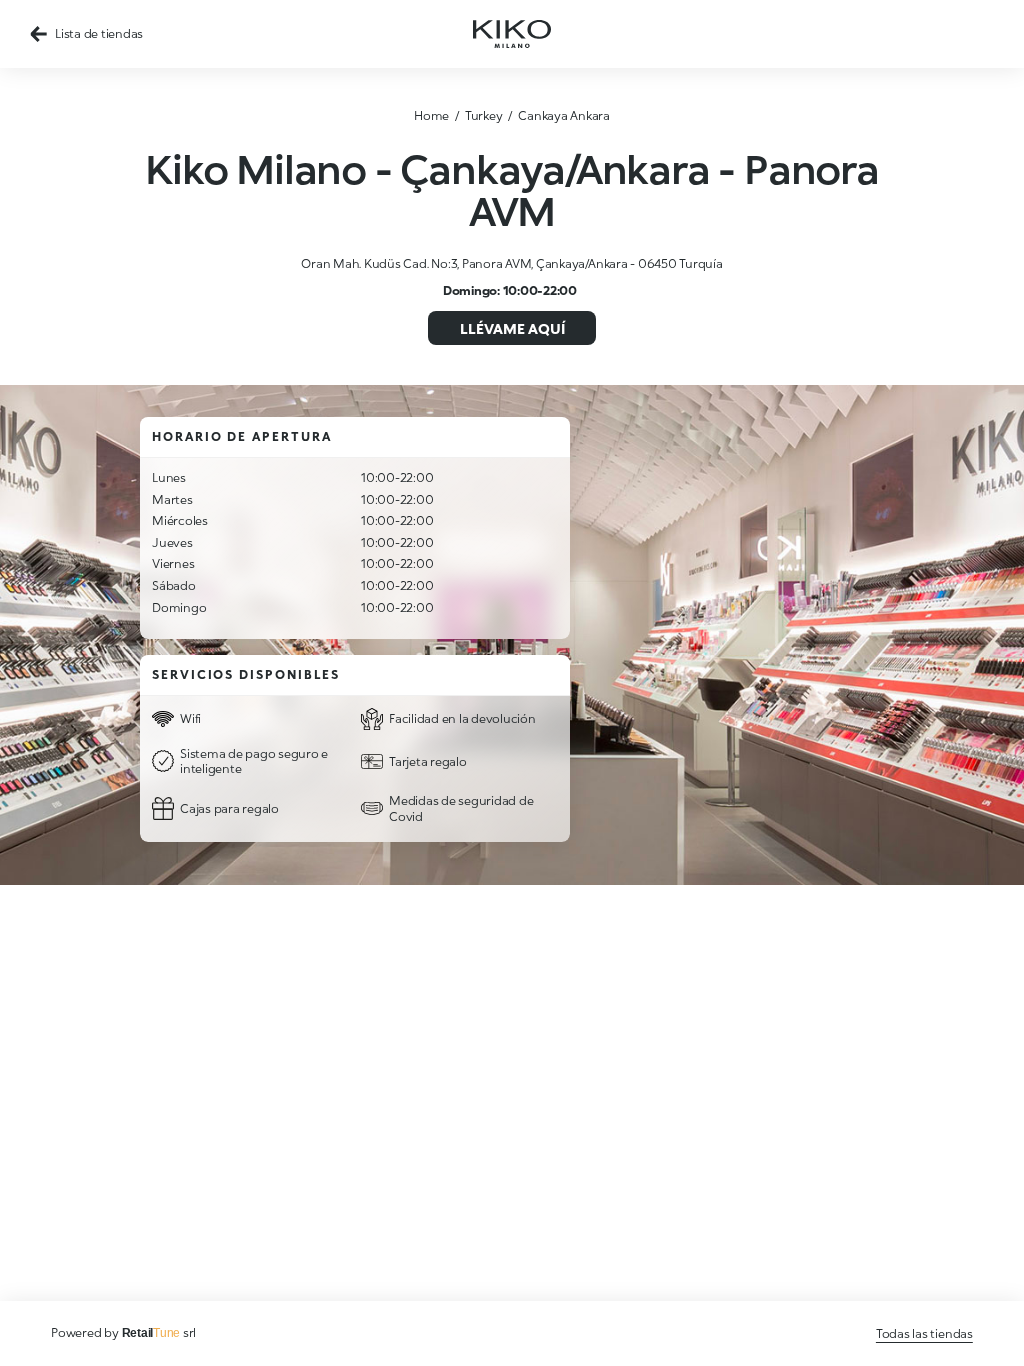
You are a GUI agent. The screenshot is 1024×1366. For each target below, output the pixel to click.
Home (431, 115)
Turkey (484, 115)
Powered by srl (123, 1332)
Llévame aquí (512, 328)
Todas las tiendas (924, 1333)
